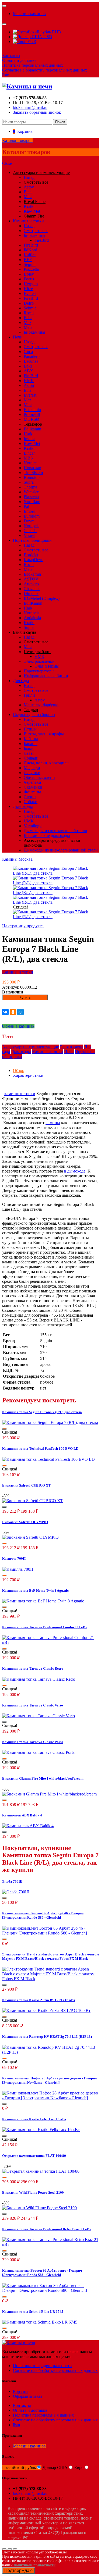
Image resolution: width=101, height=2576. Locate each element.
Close (7, 163)
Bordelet (31, 555)
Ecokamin (32, 410)
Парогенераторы (39, 671)
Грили (29, 695)
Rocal (29, 313)
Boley (29, 274)
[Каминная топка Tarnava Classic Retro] (39, 1679)
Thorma (30, 487)
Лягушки (32, 773)
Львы (29, 753)
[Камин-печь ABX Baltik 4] (28, 1826)
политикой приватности (35, 2565)
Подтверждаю (18, 2570)
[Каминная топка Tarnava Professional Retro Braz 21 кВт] (50, 2244)
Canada (30, 531)
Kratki (29, 206)
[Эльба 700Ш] (16, 1892)
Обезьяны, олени (39, 777)
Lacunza (31, 361)
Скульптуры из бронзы (34, 715)
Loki (28, 366)
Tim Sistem (33, 473)
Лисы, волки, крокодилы (47, 763)
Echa (28, 318)
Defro (29, 303)
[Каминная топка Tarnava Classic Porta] (38, 1752)
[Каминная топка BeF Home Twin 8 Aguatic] (43, 1601)
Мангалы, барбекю (41, 705)
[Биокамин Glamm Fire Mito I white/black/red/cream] (49, 1794)
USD (47, 37)
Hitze (28, 289)
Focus (29, 279)
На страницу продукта (23, 926)
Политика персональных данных (33, 65)
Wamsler (31, 492)
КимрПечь (33, 560)
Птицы (30, 729)
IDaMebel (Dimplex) (42, 598)
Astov (29, 187)
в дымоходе (75, 1171)
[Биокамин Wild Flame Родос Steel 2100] (39, 2208)
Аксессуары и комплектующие (31, 1047)
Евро (79, 2468)
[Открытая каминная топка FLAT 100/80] (41, 2171)
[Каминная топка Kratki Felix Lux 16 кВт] (41, 2130)
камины (53, 1123)
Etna (28, 192)
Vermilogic (33, 826)
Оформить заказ (28, 2396)
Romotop (32, 477)
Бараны (31, 744)
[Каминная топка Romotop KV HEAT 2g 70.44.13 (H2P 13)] (50, 2052)
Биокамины (34, 235)
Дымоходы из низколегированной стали (61, 850)
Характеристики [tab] (28, 1075)
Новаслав (32, 468)
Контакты (11, 56)
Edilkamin (32, 429)
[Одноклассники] (13, 1012)
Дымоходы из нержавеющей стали (55, 831)
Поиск (60, 122)
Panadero (32, 356)
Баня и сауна (72, 1047)
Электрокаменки (39, 661)
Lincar (29, 453)
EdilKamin (33, 603)
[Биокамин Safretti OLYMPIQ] (30, 1537)
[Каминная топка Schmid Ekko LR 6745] (40, 2322)
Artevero (31, 584)
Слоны (30, 797)
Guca (28, 352)
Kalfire (30, 255)
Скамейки (33, 787)
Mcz (27, 323)
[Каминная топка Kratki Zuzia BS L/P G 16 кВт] (46, 2010)
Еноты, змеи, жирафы (44, 734)
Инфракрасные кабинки (46, 676)
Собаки (31, 802)
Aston (29, 385)
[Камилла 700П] (18, 1569)
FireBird (42, 240)
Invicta (29, 439)
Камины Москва (17, 859)
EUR (31, 42)
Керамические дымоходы (47, 835)
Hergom (31, 284)
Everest (30, 293)
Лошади (31, 758)
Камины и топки (28, 221)
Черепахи (32, 782)
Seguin (30, 264)
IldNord (30, 250)
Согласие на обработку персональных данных (45, 70)
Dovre (29, 521)
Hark (28, 434)
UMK (29, 821)
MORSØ (32, 419)
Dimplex (31, 594)
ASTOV (31, 579)
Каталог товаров (17, 140)
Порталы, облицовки (32, 540)
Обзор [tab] (19, 1070)
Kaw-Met (32, 211)
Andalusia (32, 618)
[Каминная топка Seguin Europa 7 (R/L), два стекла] (50, 1422)
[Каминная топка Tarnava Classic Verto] (39, 1716)
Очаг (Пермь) (47, 666)
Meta (28, 197)
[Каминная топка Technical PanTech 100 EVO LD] (48, 1459)
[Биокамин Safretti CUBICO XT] (33, 1501)
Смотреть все (36, 231)
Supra (29, 482)
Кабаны (31, 739)
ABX (28, 371)
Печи (18, 337)
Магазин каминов (29, 14)
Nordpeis (32, 526)
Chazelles (32, 589)
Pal (26, 506)
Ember (29, 511)
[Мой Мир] (20, 1012)
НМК (29, 381)
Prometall (32, 414)
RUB (56, 32)
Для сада (21, 681)
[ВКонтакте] (5, 1012)
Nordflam (32, 502)
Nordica (31, 463)
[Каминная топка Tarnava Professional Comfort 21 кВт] (50, 1642)
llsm (6, 75)
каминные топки (20, 1094)
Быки (29, 748)
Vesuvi (29, 535)
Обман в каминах (18, 1026)
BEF (28, 260)
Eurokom (32, 516)
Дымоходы (23, 806)
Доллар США (55, 2468)
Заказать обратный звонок (37, 112)
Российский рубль (19, 2468)
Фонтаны (32, 792)
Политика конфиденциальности (42, 2366)
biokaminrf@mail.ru (30, 107)
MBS (28, 458)
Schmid (30, 308)
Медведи (32, 768)
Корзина (21, 2391)
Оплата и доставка (19, 60)
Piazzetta (31, 269)
